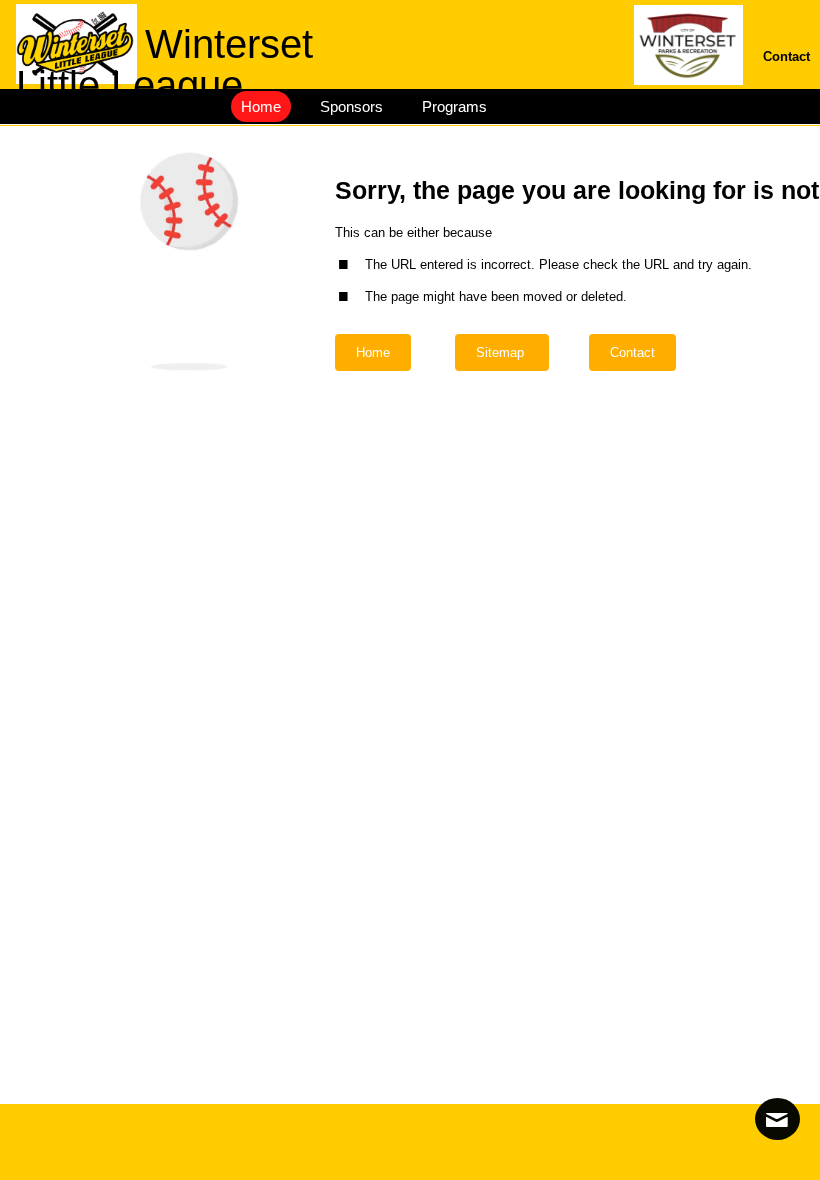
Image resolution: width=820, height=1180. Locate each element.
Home (373, 352)
